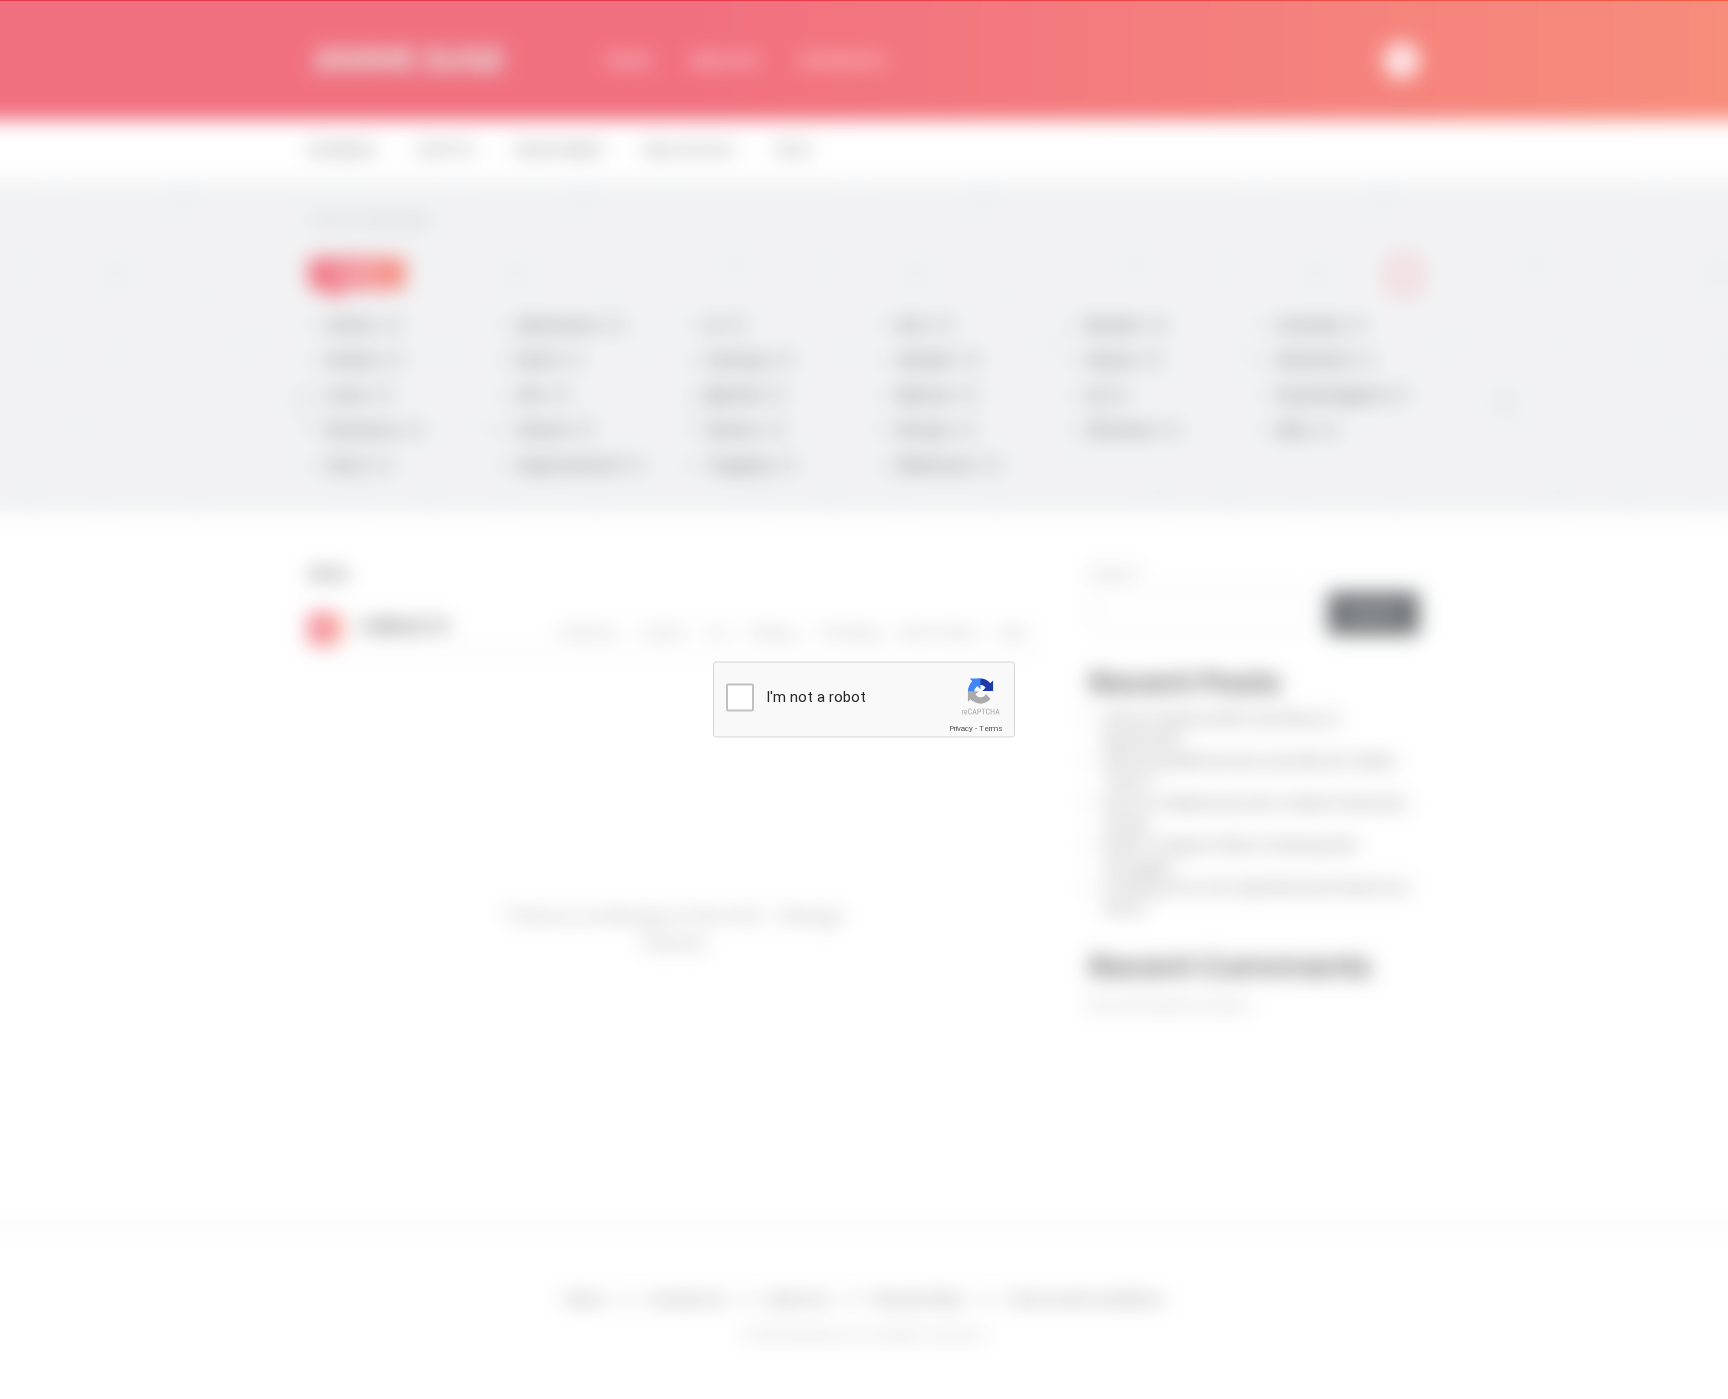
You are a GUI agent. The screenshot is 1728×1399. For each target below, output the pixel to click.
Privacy (961, 728)
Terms (991, 728)
